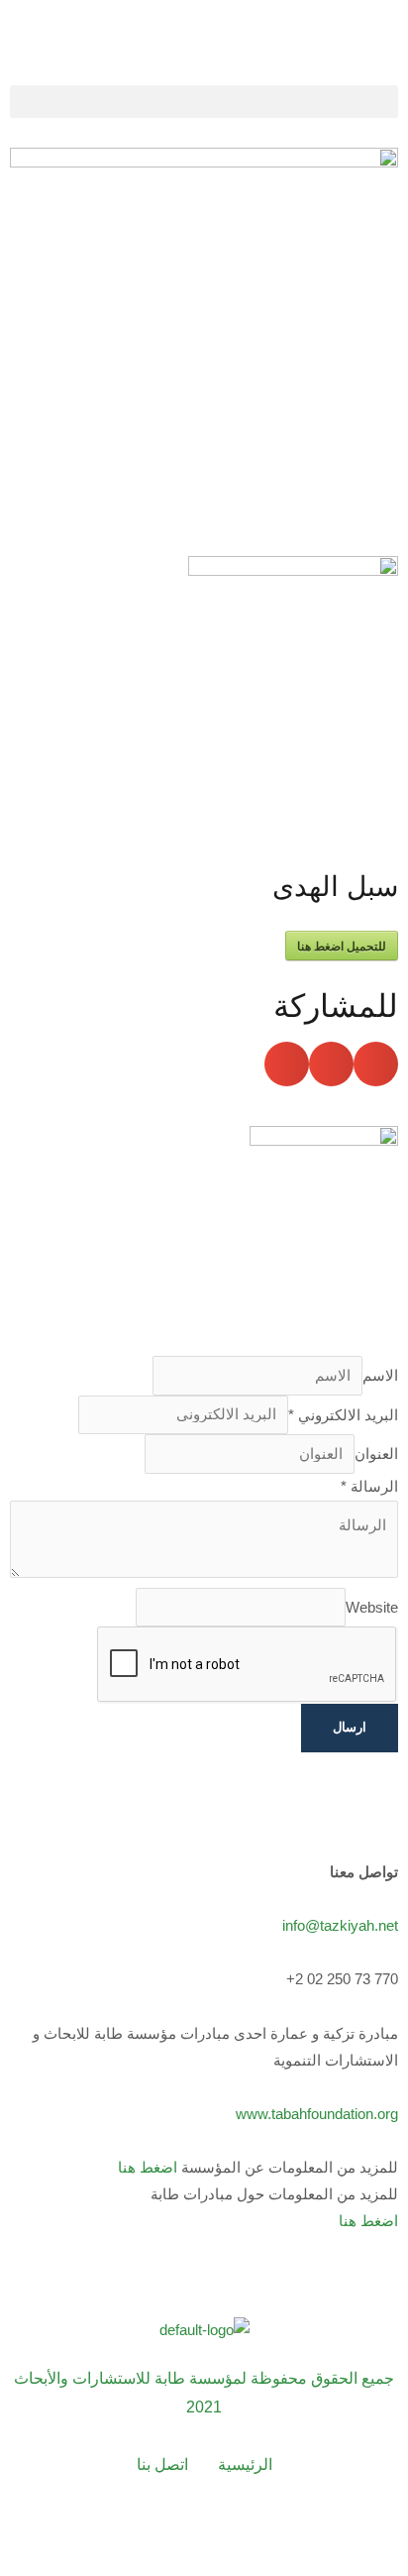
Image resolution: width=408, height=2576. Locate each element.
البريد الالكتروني (343, 1414)
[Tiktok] (311, 2532)
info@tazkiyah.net (340, 1926)
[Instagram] (257, 2532)
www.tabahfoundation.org (317, 2114)
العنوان (376, 1454)
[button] (204, 102)
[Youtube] (204, 2532)
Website (372, 1607)
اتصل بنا (162, 2464)
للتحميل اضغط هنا (342, 946)
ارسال (350, 1727)
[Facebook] (97, 2532)
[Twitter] (151, 2532)
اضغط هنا (148, 2168)
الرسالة (369, 1487)
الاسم (380, 1376)
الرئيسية (245, 2464)
